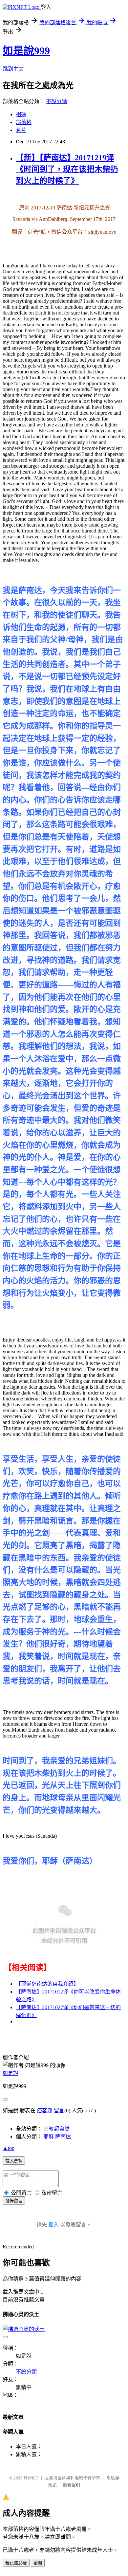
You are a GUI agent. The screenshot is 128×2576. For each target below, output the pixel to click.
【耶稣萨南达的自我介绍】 (47, 1984)
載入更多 (14, 2161)
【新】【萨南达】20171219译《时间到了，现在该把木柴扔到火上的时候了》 (67, 169)
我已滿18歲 (16, 2563)
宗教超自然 (56, 2129)
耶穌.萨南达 (57, 2137)
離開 (38, 2563)
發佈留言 (14, 2201)
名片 (21, 130)
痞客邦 (45, 2110)
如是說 (11, 2073)
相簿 (21, 114)
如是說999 (26, 51)
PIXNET (31, 2478)
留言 (59, 2110)
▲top (9, 2148)
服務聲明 (72, 2485)
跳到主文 (13, 69)
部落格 (24, 122)
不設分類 (56, 101)
